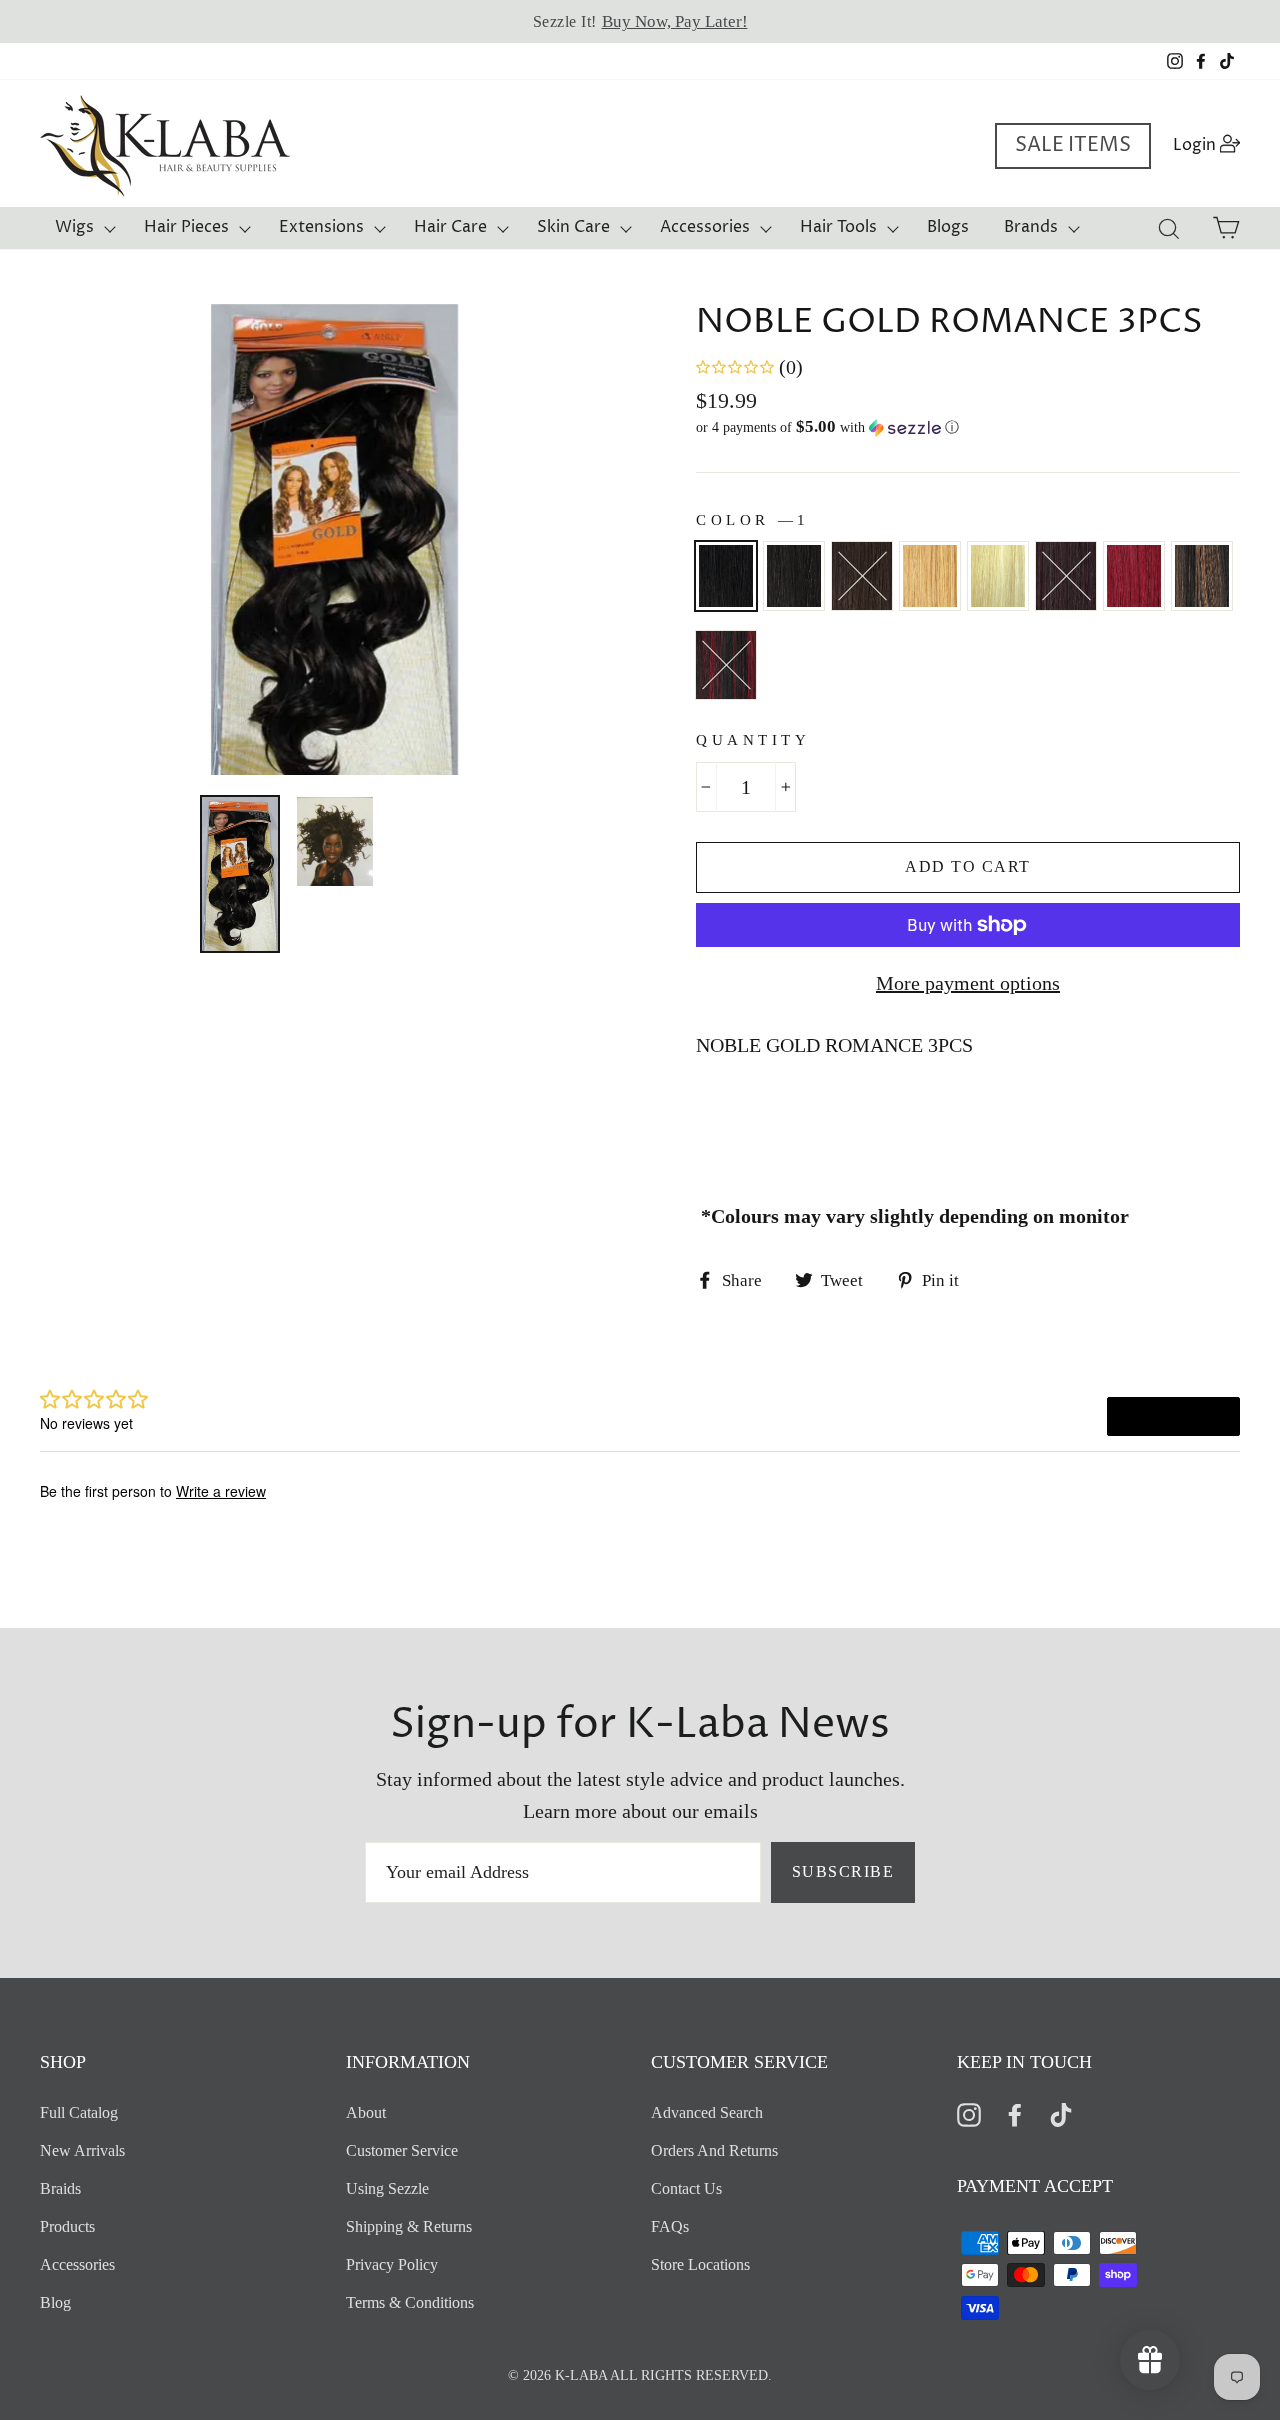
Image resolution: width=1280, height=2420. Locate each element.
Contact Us (686, 2188)
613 (998, 576)
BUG (1134, 576)
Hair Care (450, 227)
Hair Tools (838, 227)
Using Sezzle (387, 2188)
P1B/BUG (726, 665)
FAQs (670, 2226)
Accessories (705, 227)
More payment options (968, 983)
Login (1212, 144)
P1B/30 (1202, 576)
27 (930, 576)
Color (750, 520)
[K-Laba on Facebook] (1015, 2113)
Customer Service (402, 2150)
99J (1066, 576)
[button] (968, 427)
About (366, 2112)
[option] (640, 21)
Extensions (321, 227)
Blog (55, 2302)
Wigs (74, 227)
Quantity (753, 740)
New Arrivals (82, 2150)
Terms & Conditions (410, 2302)
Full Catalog (79, 2112)
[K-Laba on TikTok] (1061, 2113)
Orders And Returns (714, 2150)
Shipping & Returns (409, 2226)
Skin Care (573, 227)
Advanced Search (707, 2112)
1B (794, 576)
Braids (60, 2188)
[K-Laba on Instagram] (969, 2113)
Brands (1031, 227)
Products (67, 2226)
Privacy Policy (392, 2264)
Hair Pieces (186, 227)
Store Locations (700, 2264)
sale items (1073, 145)
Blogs (948, 227)
